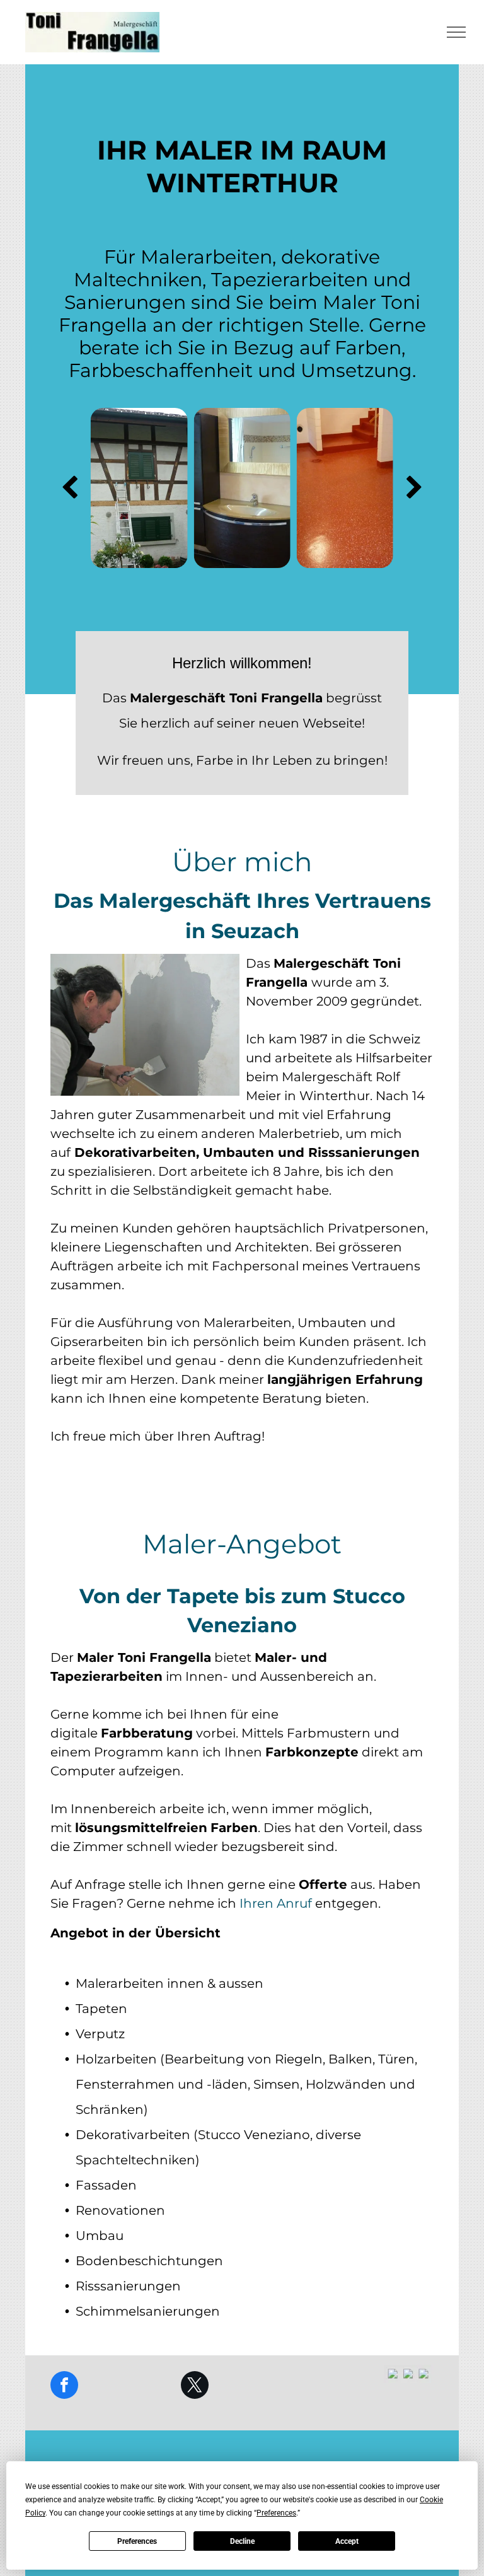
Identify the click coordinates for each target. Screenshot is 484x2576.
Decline (242, 2541)
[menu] (456, 32)
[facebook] (64, 2387)
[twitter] (195, 2387)
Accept (347, 2541)
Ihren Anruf (276, 1903)
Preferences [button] (276, 2513)
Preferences (137, 2541)
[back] (70, 488)
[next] (414, 488)
